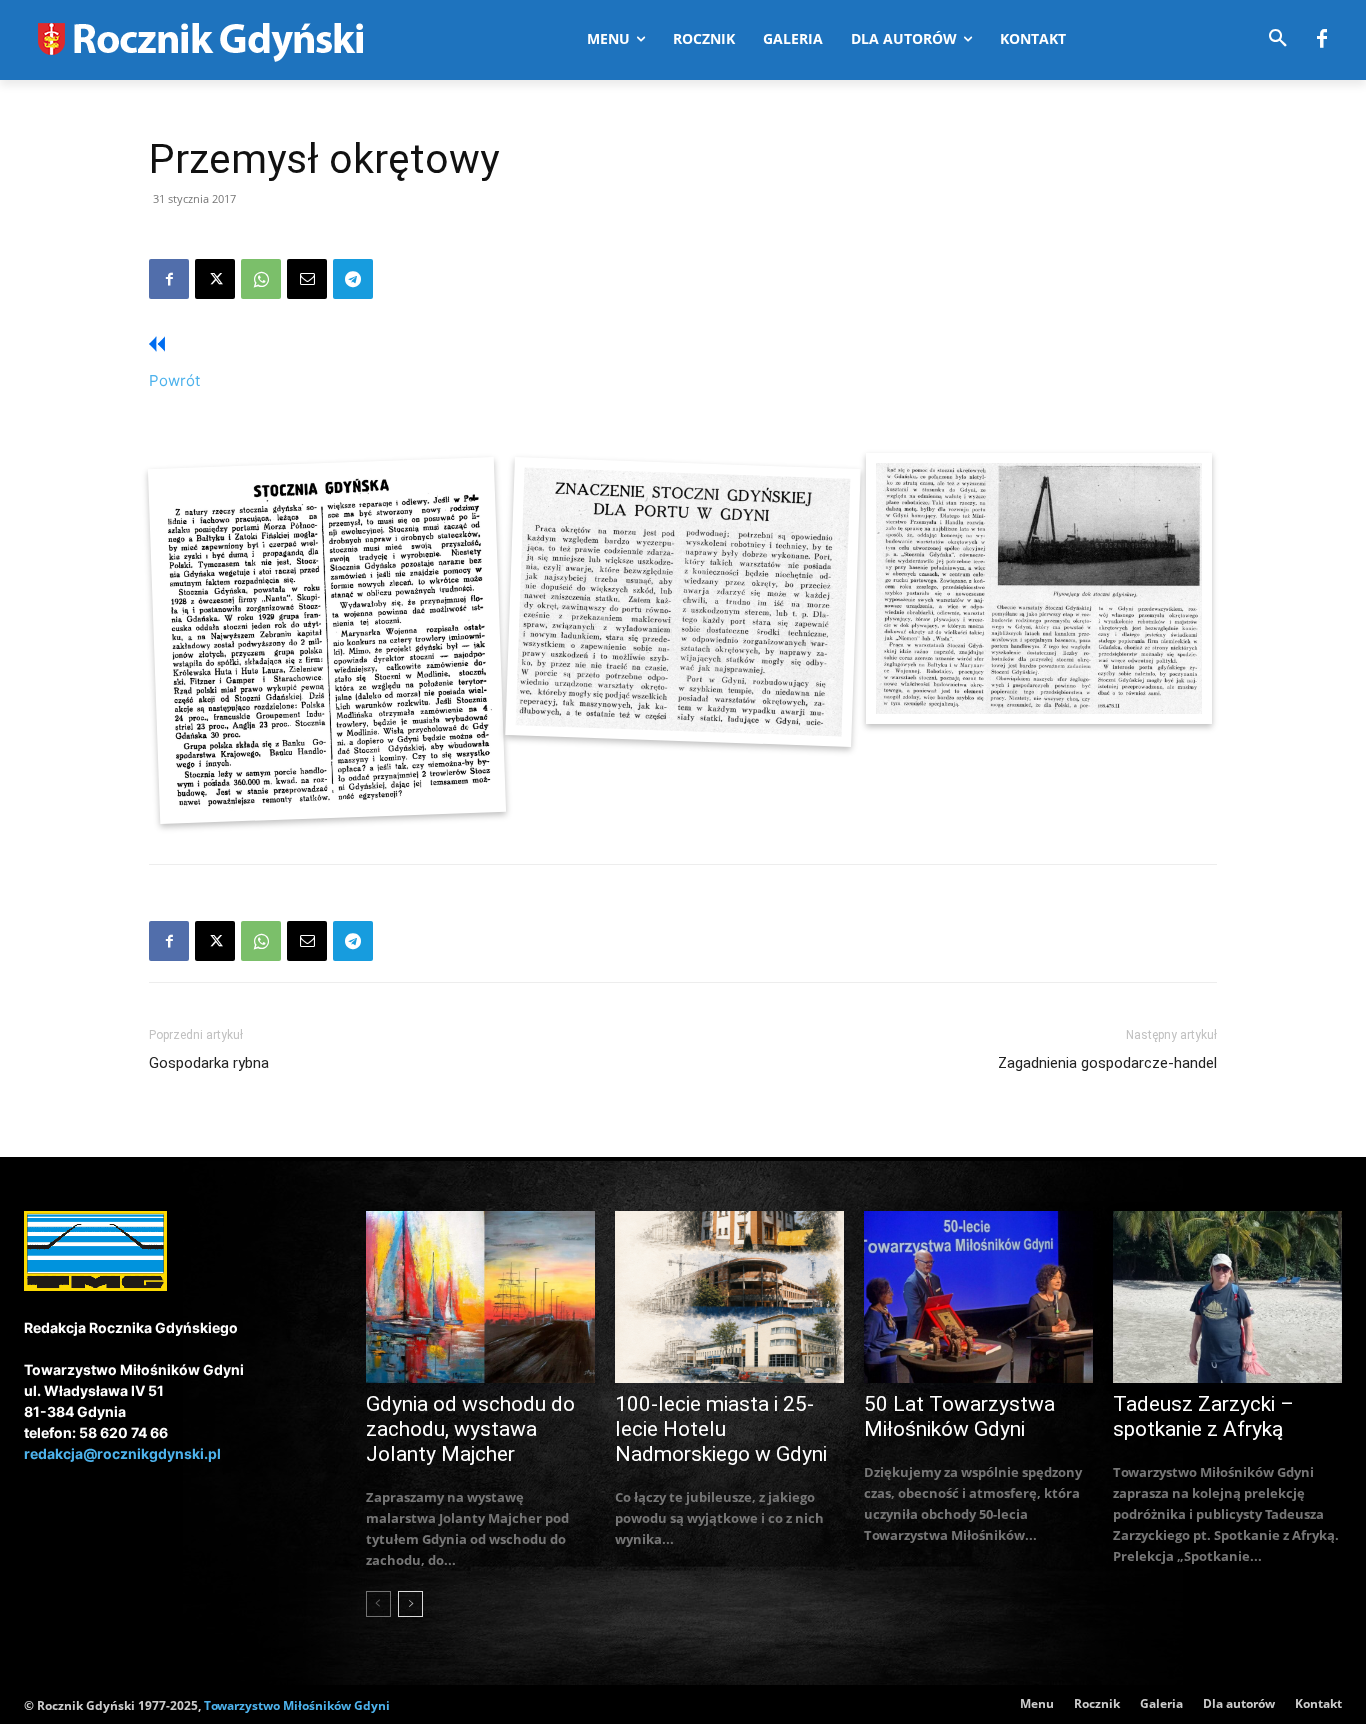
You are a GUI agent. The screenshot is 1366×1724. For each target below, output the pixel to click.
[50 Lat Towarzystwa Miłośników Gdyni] (978, 1297)
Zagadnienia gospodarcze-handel (1107, 1063)
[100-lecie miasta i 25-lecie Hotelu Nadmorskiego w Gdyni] (729, 1297)
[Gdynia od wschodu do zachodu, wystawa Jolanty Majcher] (480, 1297)
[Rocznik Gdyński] (683, 601)
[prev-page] (378, 1604)
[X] (215, 279)
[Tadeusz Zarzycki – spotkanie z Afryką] (1227, 1297)
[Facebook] (1322, 40)
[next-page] (410, 1604)
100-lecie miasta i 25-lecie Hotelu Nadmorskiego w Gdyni (721, 1429)
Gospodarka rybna (209, 1063)
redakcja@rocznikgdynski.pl (122, 1453)
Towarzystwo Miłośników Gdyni (297, 1705)
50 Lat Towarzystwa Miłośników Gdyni (959, 1416)
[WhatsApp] (261, 279)
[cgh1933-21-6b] (326, 640)
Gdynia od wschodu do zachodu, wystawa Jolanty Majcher (470, 1429)
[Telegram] (353, 279)
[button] (1278, 39)
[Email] (307, 279)
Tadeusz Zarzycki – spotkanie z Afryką (1203, 1416)
